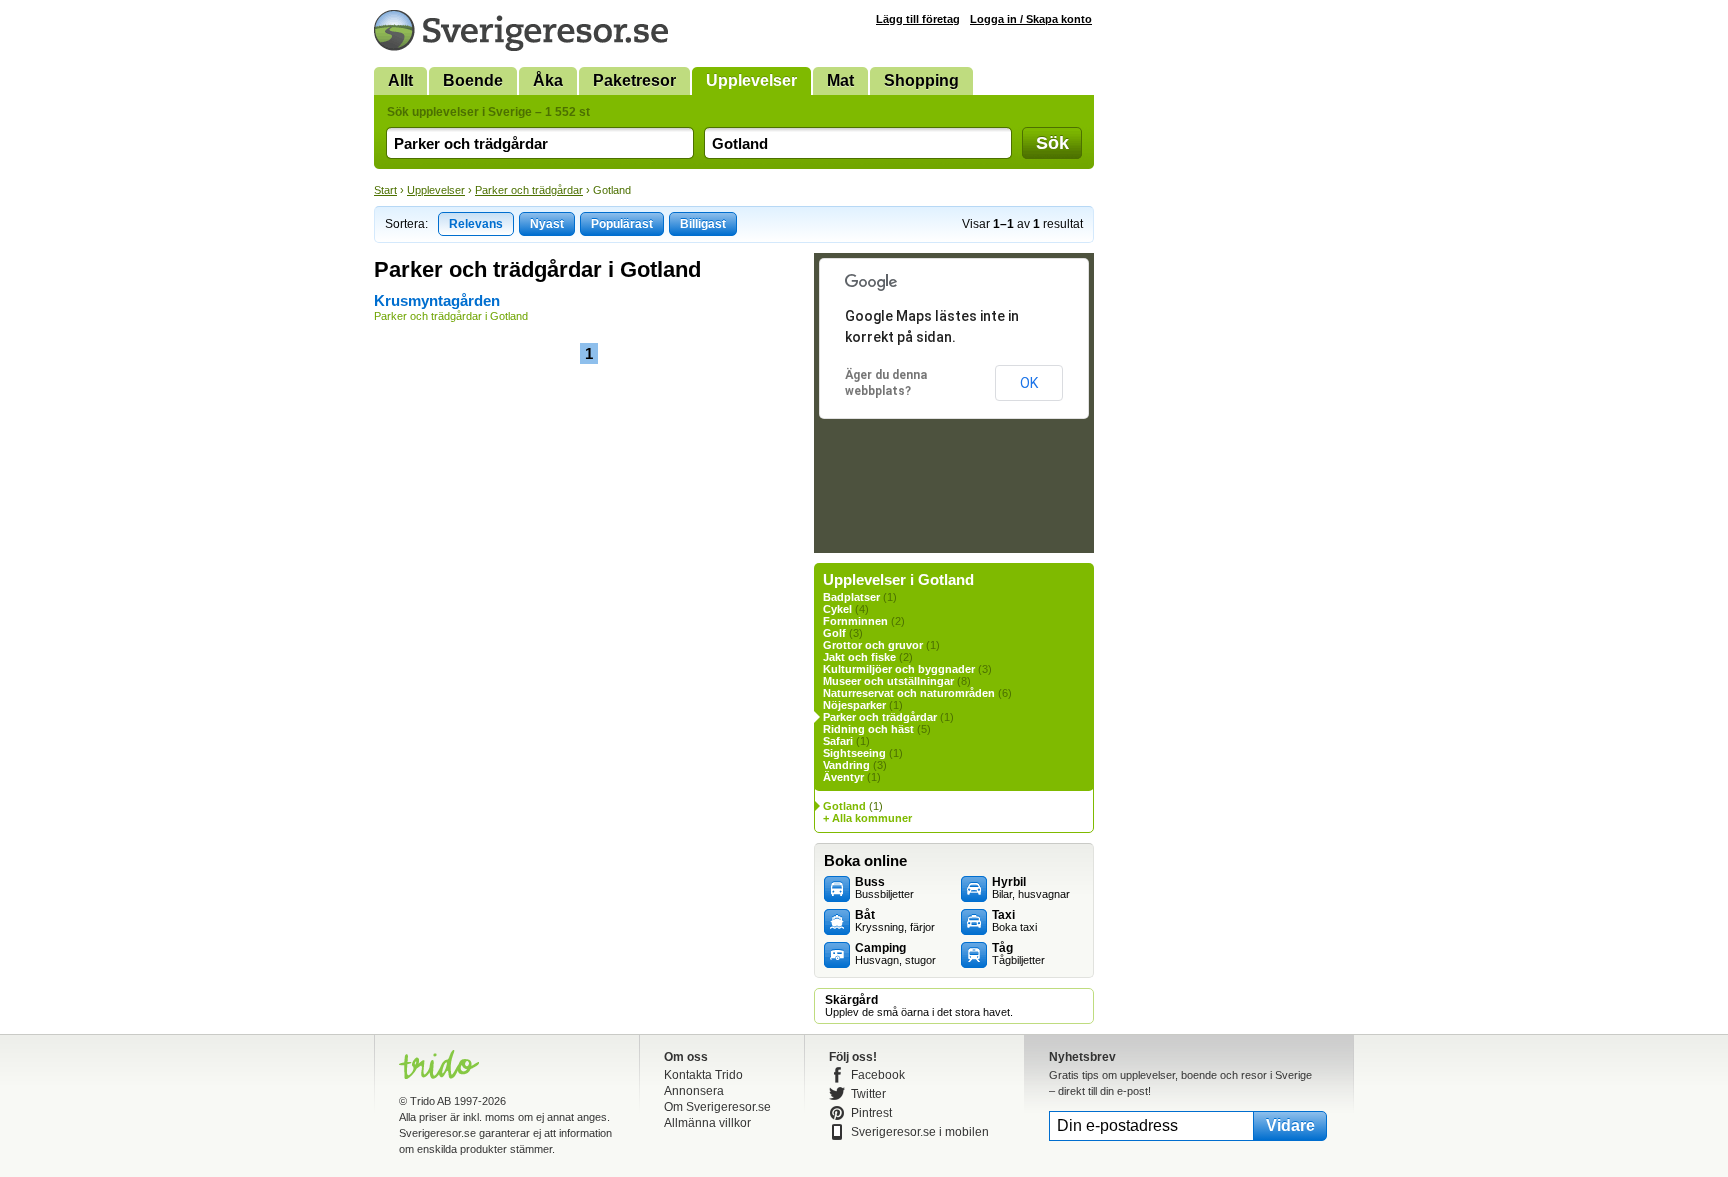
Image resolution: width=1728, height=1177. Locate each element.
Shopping (921, 80)
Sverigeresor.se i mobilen (920, 1132)
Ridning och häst (868, 729)
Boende (473, 80)
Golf (834, 633)
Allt (400, 80)
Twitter (868, 1094)
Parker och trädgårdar (529, 190)
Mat (840, 80)
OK (1029, 383)
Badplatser (851, 597)
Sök (1052, 143)
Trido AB (430, 1101)
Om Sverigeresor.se (717, 1107)
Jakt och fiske (859, 657)
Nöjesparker (854, 705)
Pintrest (871, 1113)
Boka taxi (1014, 921)
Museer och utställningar (888, 681)
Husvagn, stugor (895, 954)
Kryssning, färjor (895, 921)
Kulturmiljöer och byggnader (899, 669)
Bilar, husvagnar (1031, 888)
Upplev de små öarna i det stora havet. (919, 1006)
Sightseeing (854, 753)
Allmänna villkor (707, 1123)
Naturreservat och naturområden (909, 693)
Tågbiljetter (1018, 954)
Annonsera (694, 1091)
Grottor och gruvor (873, 645)
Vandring (846, 765)
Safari (838, 741)
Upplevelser (751, 80)
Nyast (547, 224)
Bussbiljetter (884, 888)
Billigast (703, 224)
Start (385, 190)
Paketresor (634, 80)
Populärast (622, 224)
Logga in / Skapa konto (1031, 19)
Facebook (878, 1075)
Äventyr (843, 777)
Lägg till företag (918, 19)
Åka (548, 80)
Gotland (844, 806)
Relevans (476, 224)
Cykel (837, 609)
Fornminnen (855, 621)
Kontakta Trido (703, 1075)
